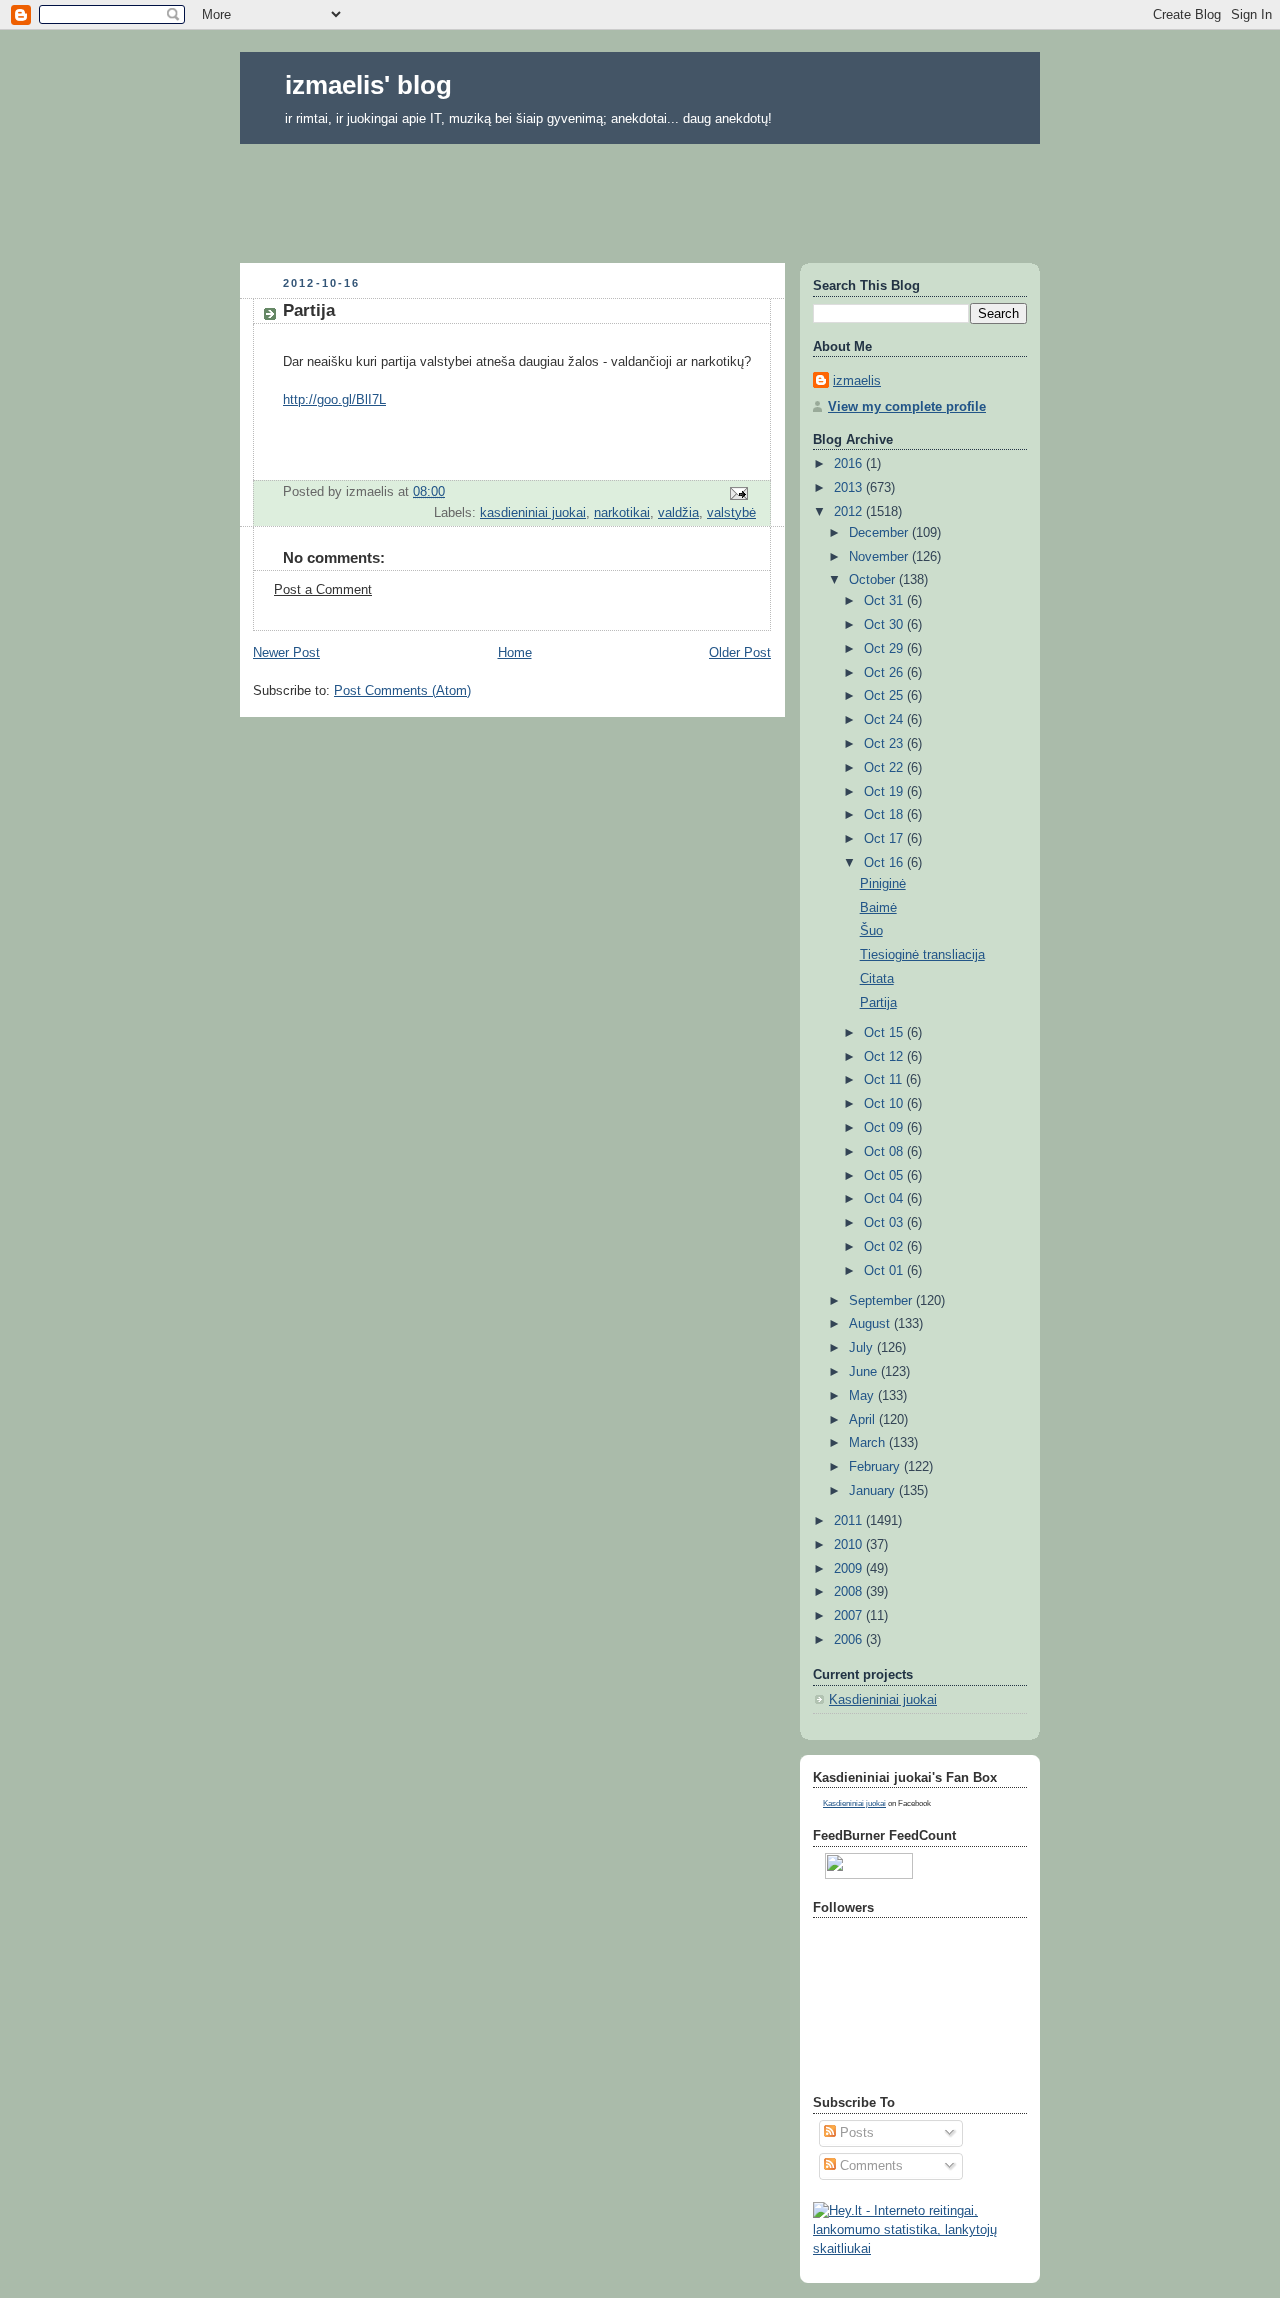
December (880, 533)
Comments (869, 2166)
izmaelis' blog (368, 85)
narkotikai (622, 513)
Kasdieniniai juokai (883, 1700)
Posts (855, 2133)
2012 (850, 512)
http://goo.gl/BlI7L (334, 400)
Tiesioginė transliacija (922, 955)
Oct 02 (885, 1247)
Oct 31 (885, 601)
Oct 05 (885, 1176)
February (876, 1467)
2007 (850, 1616)
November (880, 557)
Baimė (878, 908)
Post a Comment (323, 590)
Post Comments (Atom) (402, 691)
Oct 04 (885, 1199)
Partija (878, 1003)
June (865, 1372)
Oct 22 (885, 768)
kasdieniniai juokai (533, 513)
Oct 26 (885, 673)
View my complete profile (907, 407)
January (874, 1491)
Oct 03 (885, 1223)
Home (515, 653)
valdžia (678, 513)
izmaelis (857, 381)
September (882, 1301)
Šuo (871, 931)
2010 (850, 1545)
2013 (850, 488)
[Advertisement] (640, 197)
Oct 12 (885, 1057)
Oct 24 (885, 720)
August (871, 1324)
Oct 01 (885, 1271)
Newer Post (286, 653)
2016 (850, 464)
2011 (850, 1521)
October (874, 580)
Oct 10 (885, 1104)
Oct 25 (885, 696)
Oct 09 (885, 1128)
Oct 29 (885, 649)
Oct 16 (885, 863)
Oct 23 (885, 744)
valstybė (731, 513)
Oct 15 (885, 1033)
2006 (850, 1640)
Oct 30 (885, 625)
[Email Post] (738, 493)
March (869, 1443)
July (863, 1348)
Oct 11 (885, 1080)
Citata (877, 979)
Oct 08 (885, 1152)
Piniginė (883, 884)
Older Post (740, 653)
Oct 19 (885, 792)
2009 (850, 1569)
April (864, 1420)
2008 (850, 1592)
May (863, 1396)
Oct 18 (885, 815)
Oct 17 (885, 839)
